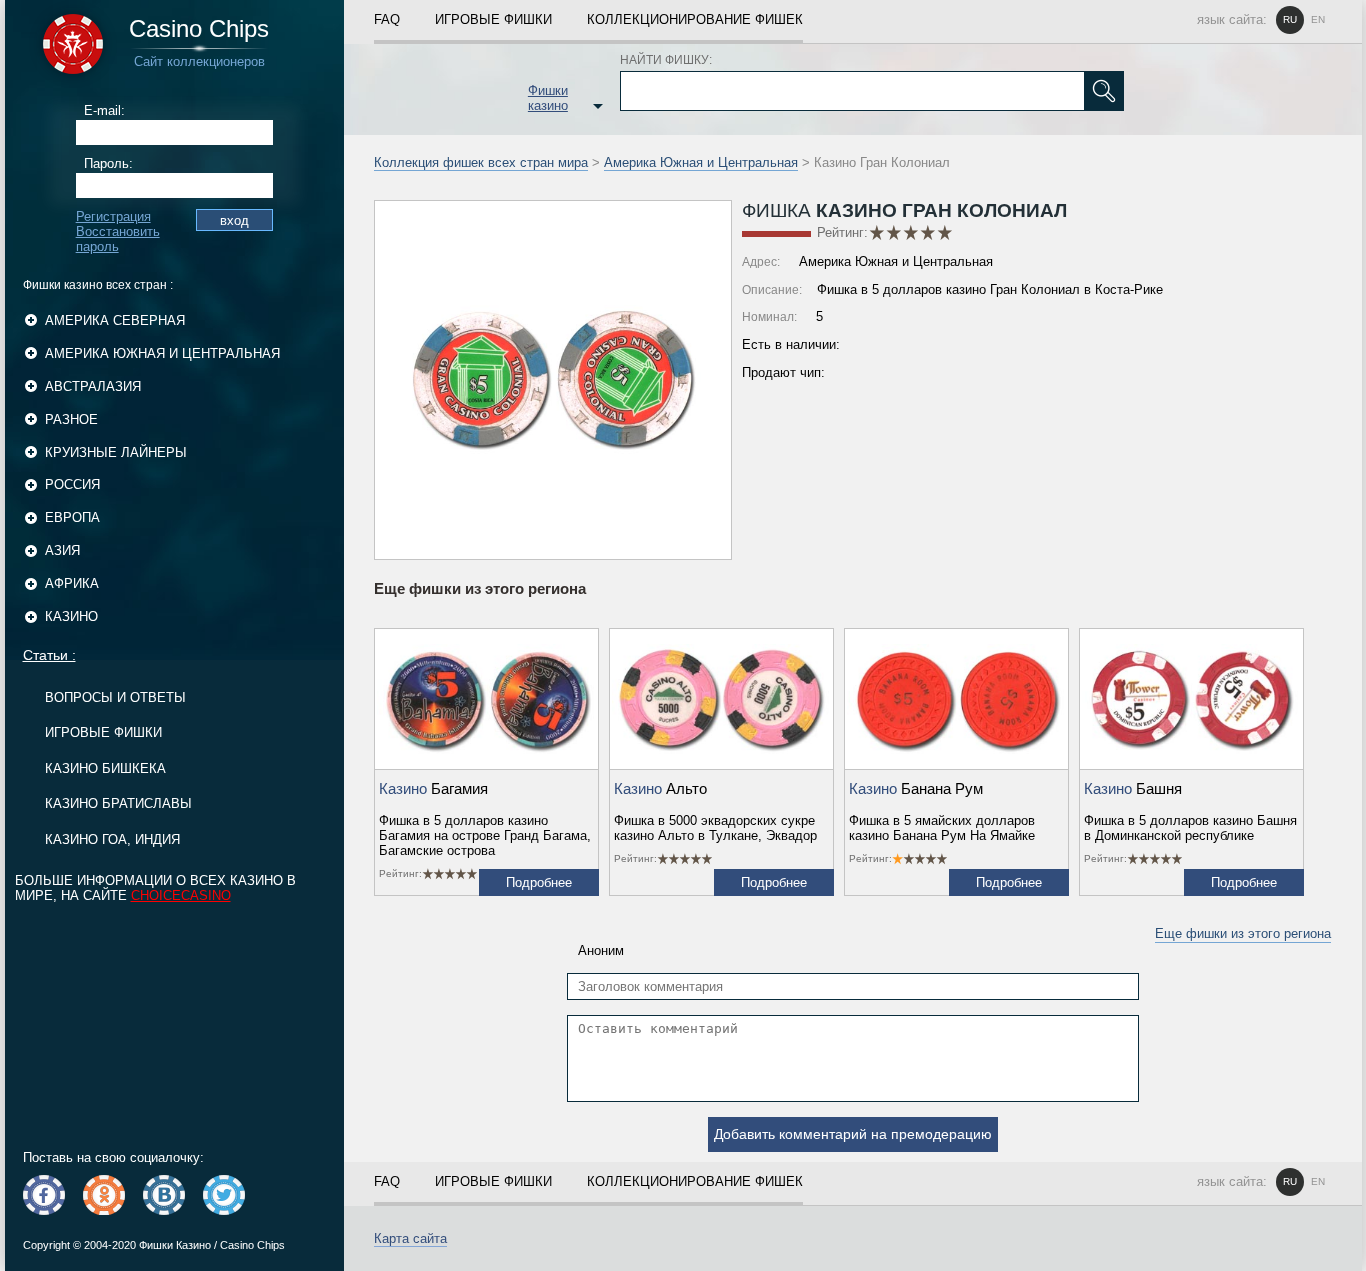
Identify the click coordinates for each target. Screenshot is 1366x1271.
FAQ (387, 19)
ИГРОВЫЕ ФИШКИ (103, 732)
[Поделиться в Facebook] (44, 1195)
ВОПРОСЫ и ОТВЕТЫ (115, 697)
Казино (71, 616)
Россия (72, 484)
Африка (72, 583)
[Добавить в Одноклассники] (104, 1195)
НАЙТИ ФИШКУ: (666, 60)
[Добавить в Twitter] (224, 1195)
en (1318, 19)
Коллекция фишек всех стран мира (481, 162)
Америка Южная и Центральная (162, 353)
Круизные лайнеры (116, 452)
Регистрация (113, 216)
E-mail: (104, 110)
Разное (71, 419)
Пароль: (108, 163)
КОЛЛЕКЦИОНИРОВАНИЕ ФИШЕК (695, 19)
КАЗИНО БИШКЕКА (105, 768)
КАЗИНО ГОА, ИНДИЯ (112, 839)
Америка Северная (115, 320)
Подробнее (539, 882)
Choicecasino (181, 895)
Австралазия (93, 386)
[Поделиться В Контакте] (164, 1195)
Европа (72, 517)
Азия (62, 550)
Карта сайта (410, 1238)
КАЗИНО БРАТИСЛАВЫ (118, 803)
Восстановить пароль (118, 239)
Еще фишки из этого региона (1243, 933)
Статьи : (49, 655)
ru (1290, 19)
